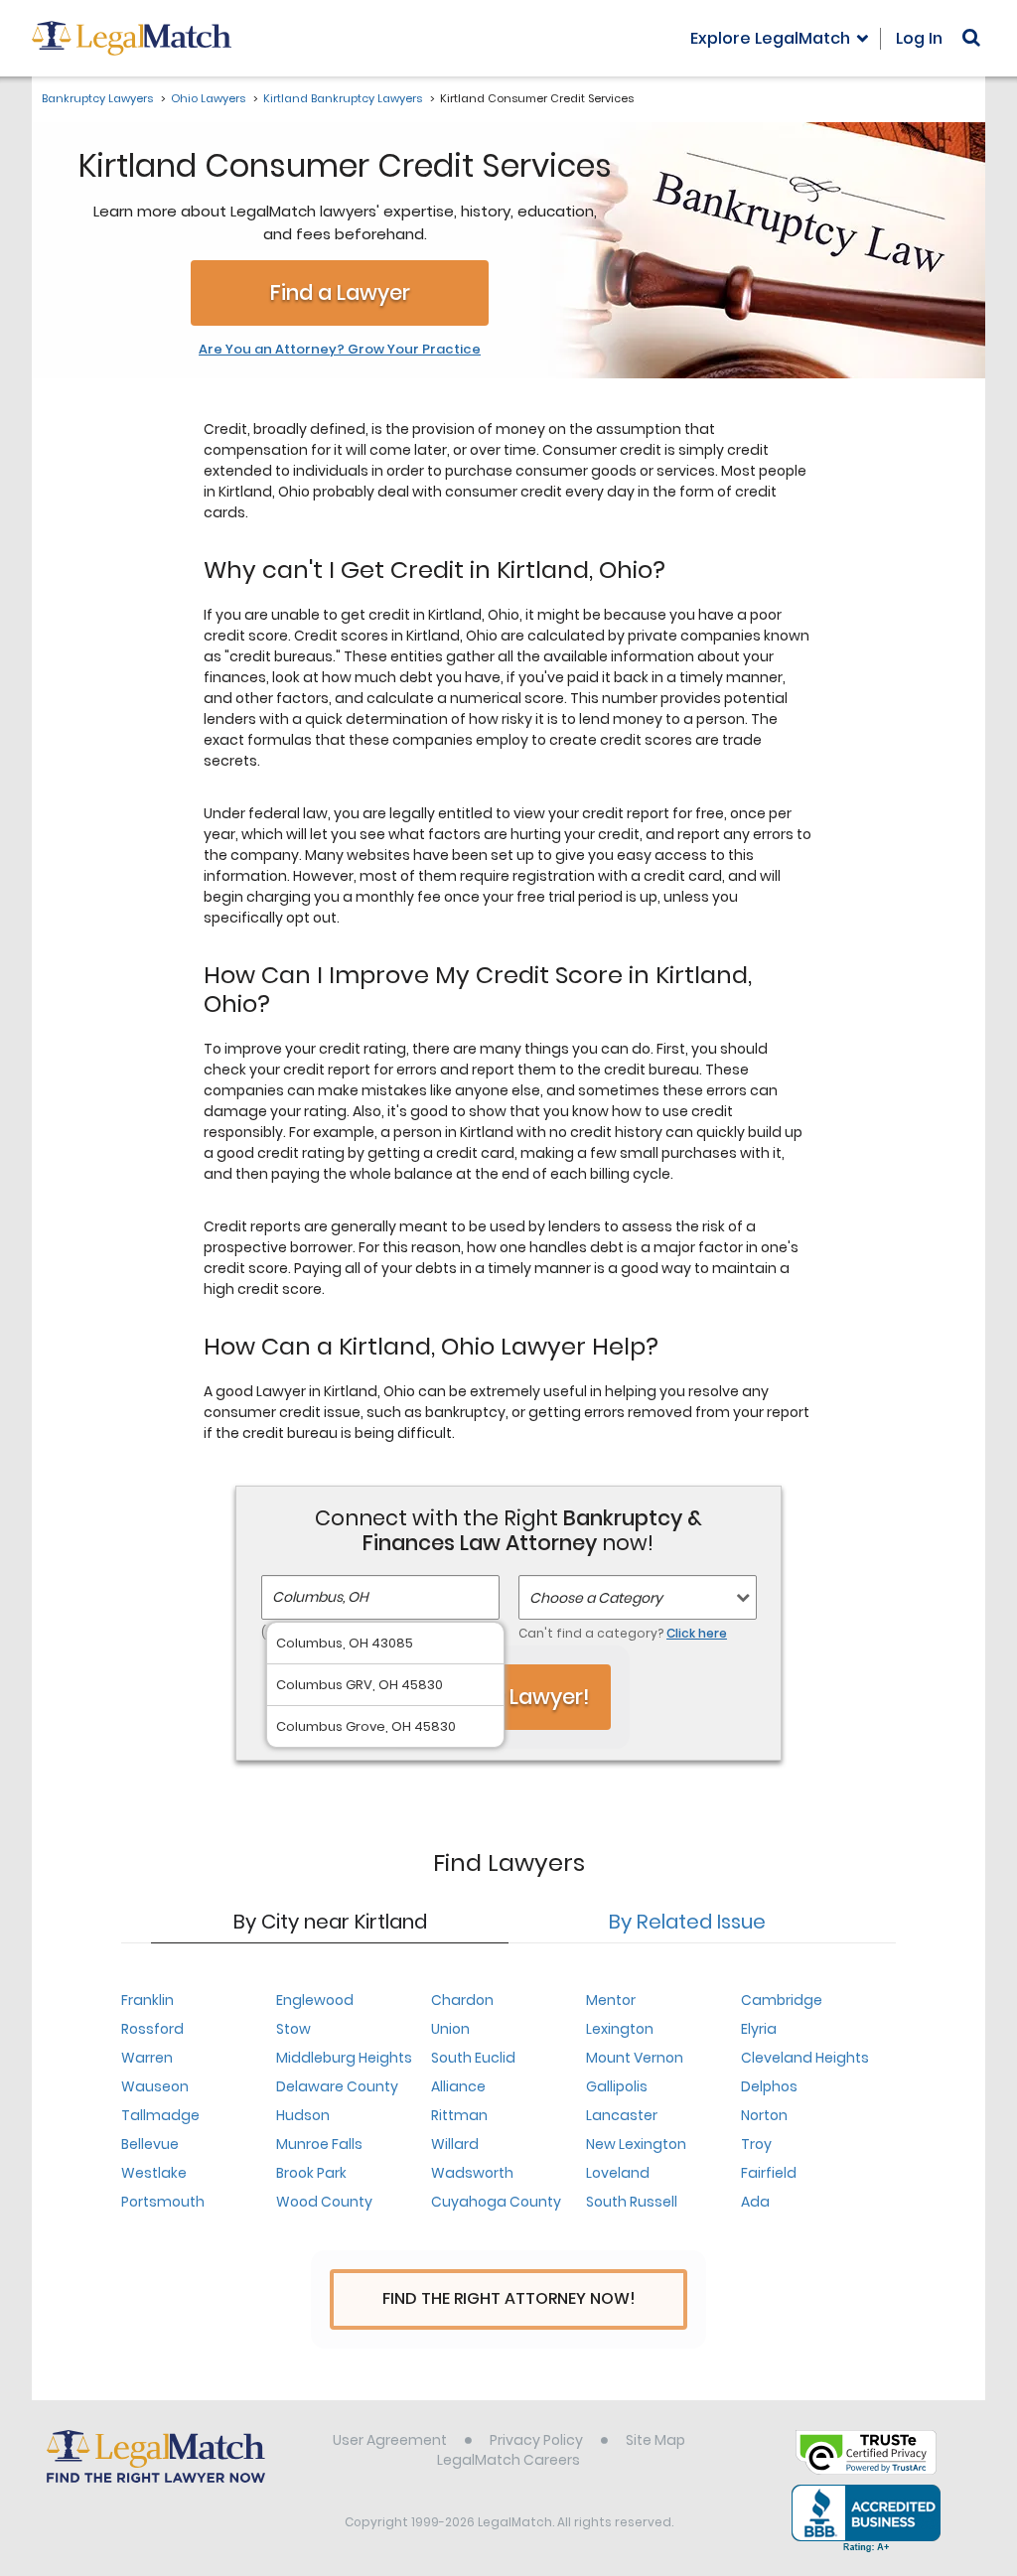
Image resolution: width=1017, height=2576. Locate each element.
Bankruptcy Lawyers (97, 98)
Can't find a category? (623, 1633)
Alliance (458, 2086)
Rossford (152, 2029)
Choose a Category (596, 1598)
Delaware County (337, 2086)
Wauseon (155, 2086)
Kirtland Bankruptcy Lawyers (343, 98)
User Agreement (390, 2440)
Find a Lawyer (340, 292)
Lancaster (622, 2115)
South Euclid (473, 2058)
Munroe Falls (319, 2144)
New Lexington (636, 2144)
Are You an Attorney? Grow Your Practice (340, 350)
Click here (697, 1633)
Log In (919, 38)
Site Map (655, 2440)
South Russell (632, 2202)
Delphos (769, 2086)
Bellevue (150, 2144)
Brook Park (311, 2173)
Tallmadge (160, 2115)
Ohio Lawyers (208, 98)
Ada (755, 2202)
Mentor (611, 2000)
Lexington (620, 2029)
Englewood (315, 2000)
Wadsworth (472, 2173)
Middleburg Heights (344, 2058)
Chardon (462, 2000)
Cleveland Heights (805, 2058)
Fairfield (769, 2173)
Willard (455, 2144)
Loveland (618, 2173)
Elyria (759, 2029)
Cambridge (782, 2000)
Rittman (459, 2115)
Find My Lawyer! (508, 1697)
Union (450, 2029)
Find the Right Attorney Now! (509, 2298)
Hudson (303, 2115)
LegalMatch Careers (508, 2460)
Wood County (324, 2202)
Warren (147, 2058)
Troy (756, 2144)
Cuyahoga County (496, 2202)
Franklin (147, 2000)
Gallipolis (617, 2086)
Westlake (154, 2173)
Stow (293, 2029)
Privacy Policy (536, 2440)
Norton (764, 2115)
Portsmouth (163, 2202)
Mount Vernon (635, 2058)
